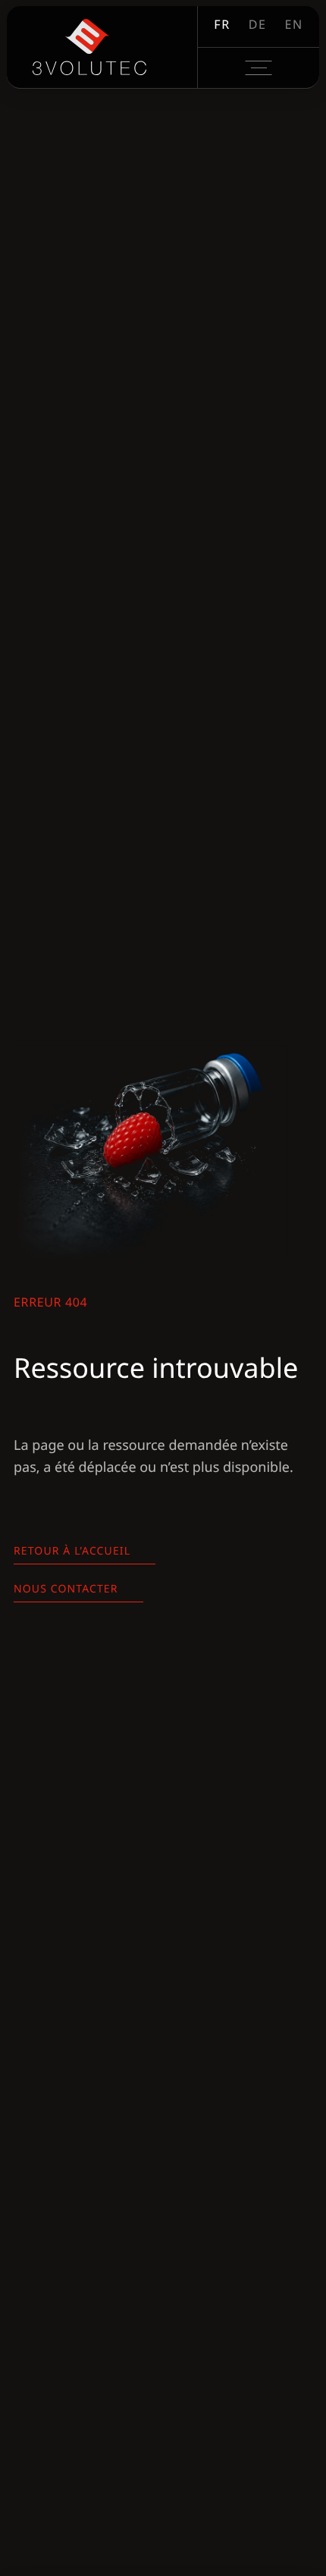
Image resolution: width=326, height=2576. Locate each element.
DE (258, 24)
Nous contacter (66, 1589)
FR (222, 24)
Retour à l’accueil (72, 1551)
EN (293, 24)
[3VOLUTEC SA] (89, 47)
